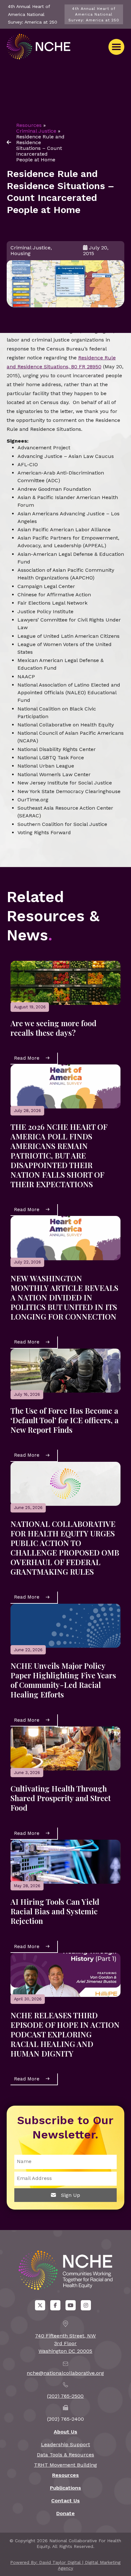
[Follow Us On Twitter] (40, 2305)
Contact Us (65, 2501)
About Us (65, 2432)
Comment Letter (32, 322)
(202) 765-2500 (65, 2396)
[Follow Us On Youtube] (71, 2305)
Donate (65, 2513)
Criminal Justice (36, 131)
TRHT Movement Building (65, 2465)
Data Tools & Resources (65, 2455)
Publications (65, 2488)
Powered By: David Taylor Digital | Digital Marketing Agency (65, 2565)
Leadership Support (65, 2444)
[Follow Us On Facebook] (55, 2305)
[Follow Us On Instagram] (86, 2305)
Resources (29, 125)
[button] (116, 47)
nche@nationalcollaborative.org (65, 2373)
